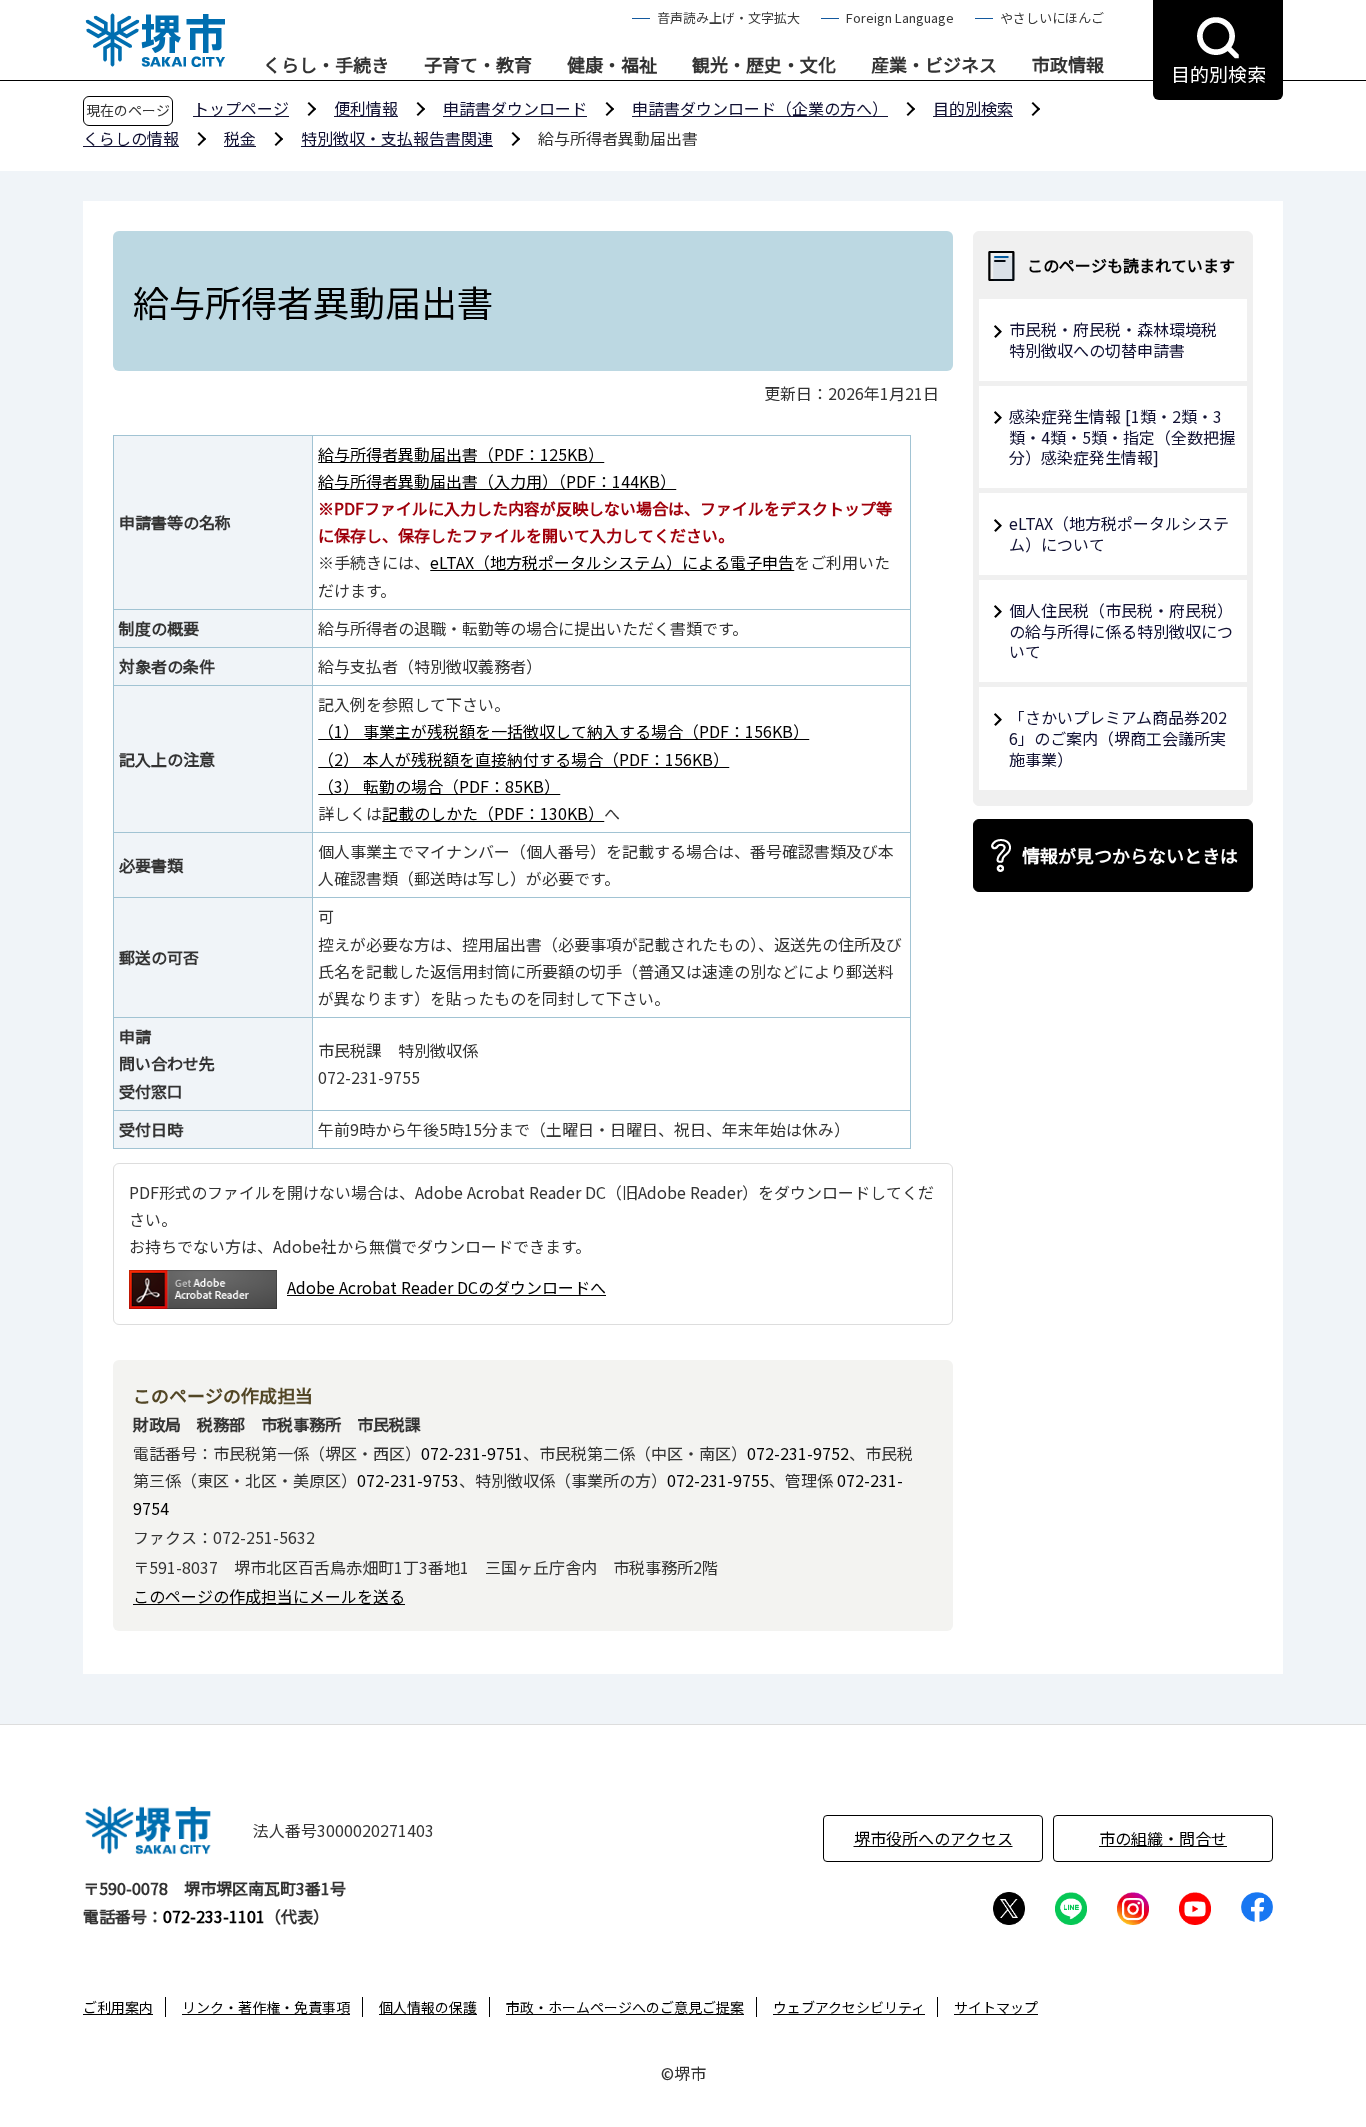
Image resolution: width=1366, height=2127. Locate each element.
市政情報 (1068, 65)
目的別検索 (973, 108)
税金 (240, 138)
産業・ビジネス (934, 65)
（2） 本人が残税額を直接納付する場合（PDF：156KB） (523, 759)
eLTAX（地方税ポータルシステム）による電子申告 (612, 562)
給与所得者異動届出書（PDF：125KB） (461, 454)
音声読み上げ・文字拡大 (728, 17)
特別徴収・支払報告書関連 (397, 138)
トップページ (241, 108)
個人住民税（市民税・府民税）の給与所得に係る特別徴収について (1121, 631)
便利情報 (366, 108)
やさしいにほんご (1052, 17)
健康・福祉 (612, 65)
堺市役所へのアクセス (933, 1838)
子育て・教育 (478, 65)
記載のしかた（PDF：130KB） (493, 813)
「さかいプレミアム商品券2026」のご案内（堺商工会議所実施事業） (1118, 738)
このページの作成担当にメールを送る (269, 1596)
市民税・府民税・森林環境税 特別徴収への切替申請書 (1121, 339)
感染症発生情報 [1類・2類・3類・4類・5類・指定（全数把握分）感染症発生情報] (1122, 437)
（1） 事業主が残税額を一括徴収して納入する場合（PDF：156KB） (563, 731)
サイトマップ (996, 2007)
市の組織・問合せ (1163, 1838)
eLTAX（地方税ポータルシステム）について (1119, 533)
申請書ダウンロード (515, 108)
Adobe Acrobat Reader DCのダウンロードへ (446, 1287)
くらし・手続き (326, 65)
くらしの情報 (131, 138)
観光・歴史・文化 (764, 65)
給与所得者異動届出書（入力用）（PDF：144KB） (497, 481)
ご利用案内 (118, 2007)
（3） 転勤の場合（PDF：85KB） (439, 786)
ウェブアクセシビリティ (849, 2007)
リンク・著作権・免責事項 (266, 2007)
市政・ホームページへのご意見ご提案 (625, 2007)
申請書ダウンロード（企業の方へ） (760, 108)
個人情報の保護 (428, 2007)
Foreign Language (900, 17)
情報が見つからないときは (1130, 855)
